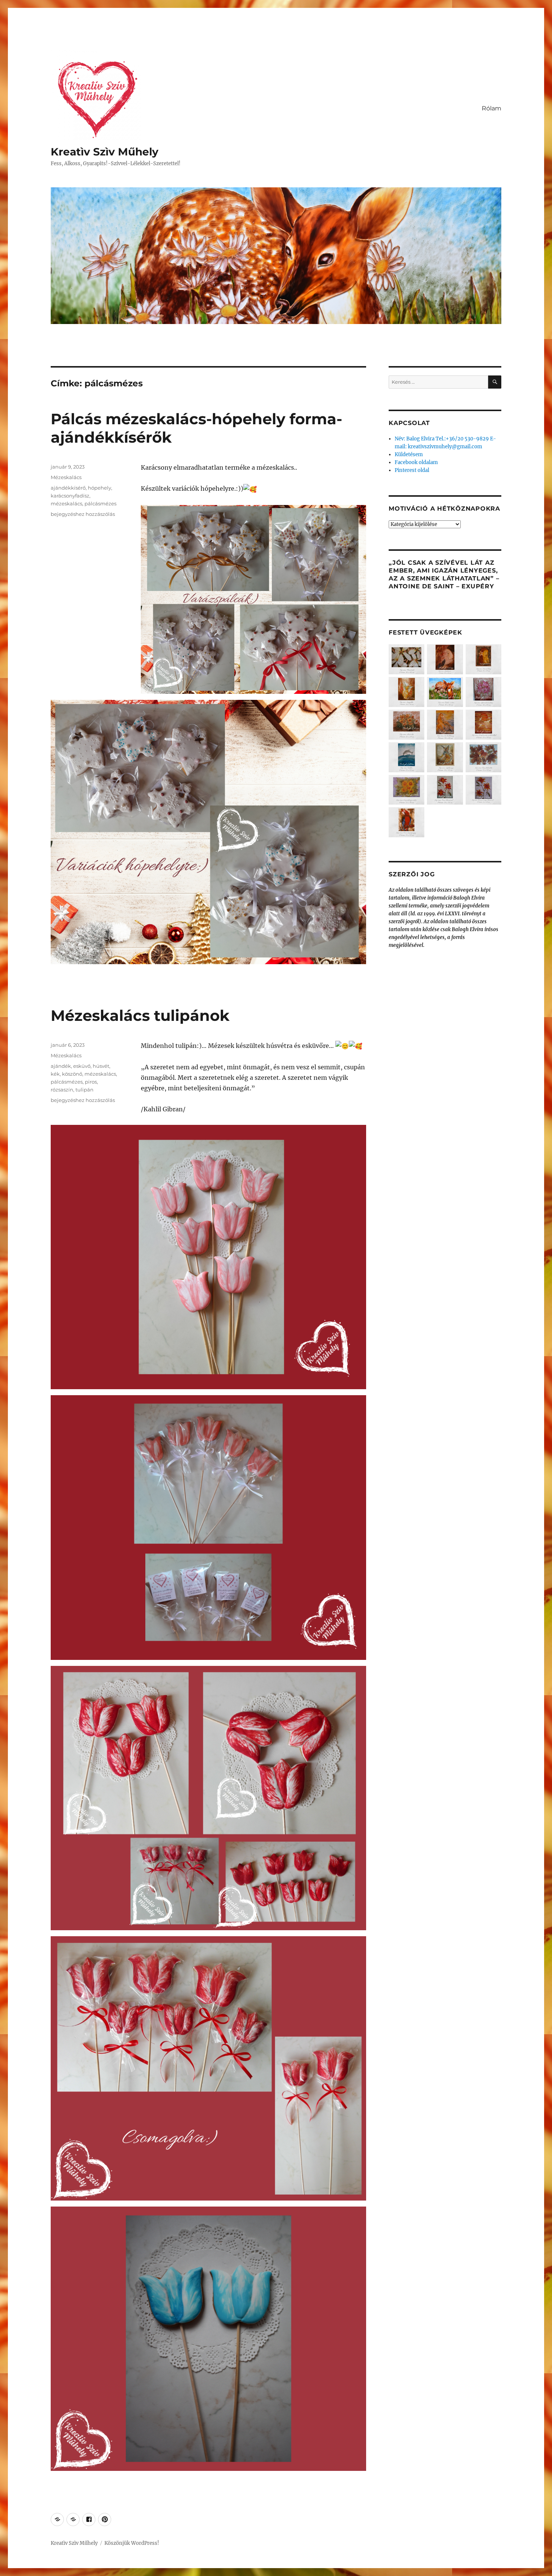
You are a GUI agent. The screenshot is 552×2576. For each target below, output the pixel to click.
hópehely (100, 488)
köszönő (72, 1074)
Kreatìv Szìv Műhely (105, 152)
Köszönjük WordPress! (132, 2543)
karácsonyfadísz (70, 496)
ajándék (61, 1066)
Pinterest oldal (412, 470)
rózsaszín (62, 1090)
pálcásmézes (100, 503)
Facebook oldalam (416, 462)
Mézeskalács (66, 477)
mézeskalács (66, 503)
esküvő (82, 1066)
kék (55, 1074)
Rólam (492, 108)
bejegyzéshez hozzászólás (83, 514)
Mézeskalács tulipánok (140, 1015)
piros (91, 1082)
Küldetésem (409, 454)
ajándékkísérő (68, 488)
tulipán (84, 1090)
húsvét (101, 1066)
